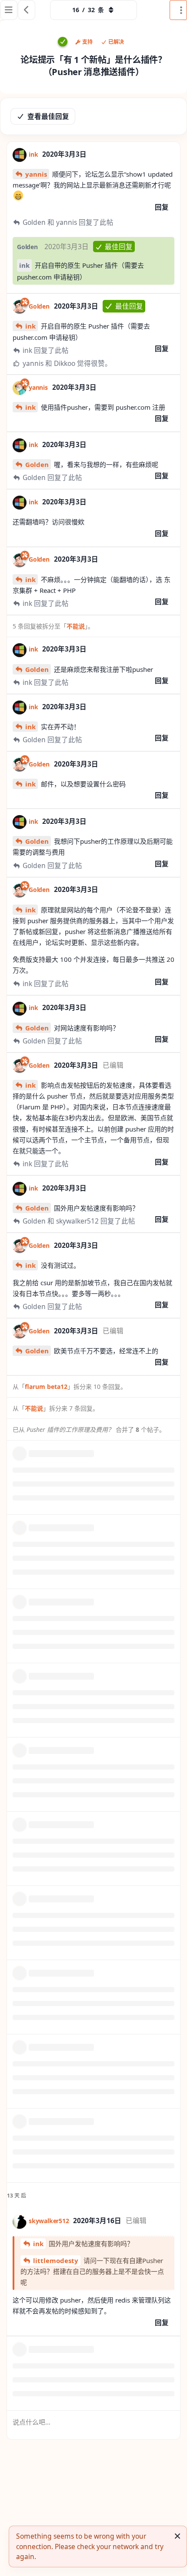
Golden (37, 464)
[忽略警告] (177, 2536)
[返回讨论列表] (27, 10)
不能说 (76, 626)
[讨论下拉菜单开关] (178, 10)
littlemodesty (56, 2260)
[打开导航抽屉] (9, 10)
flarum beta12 (46, 1387)
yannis (36, 174)
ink (24, 265)
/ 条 (88, 10)
